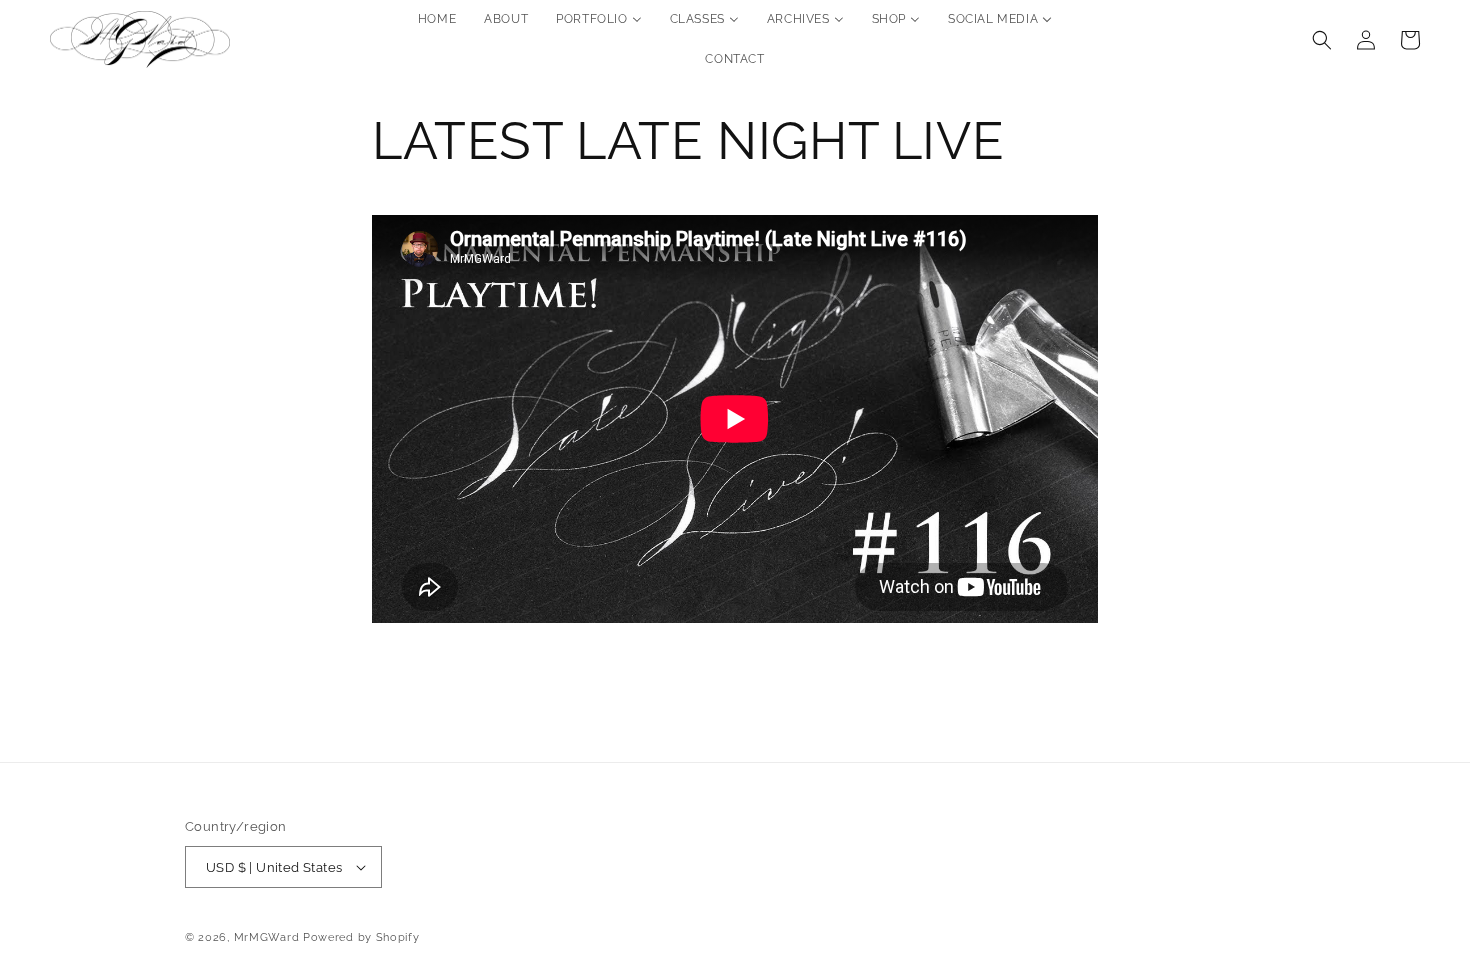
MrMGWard (267, 937)
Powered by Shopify (361, 937)
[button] (1322, 40)
